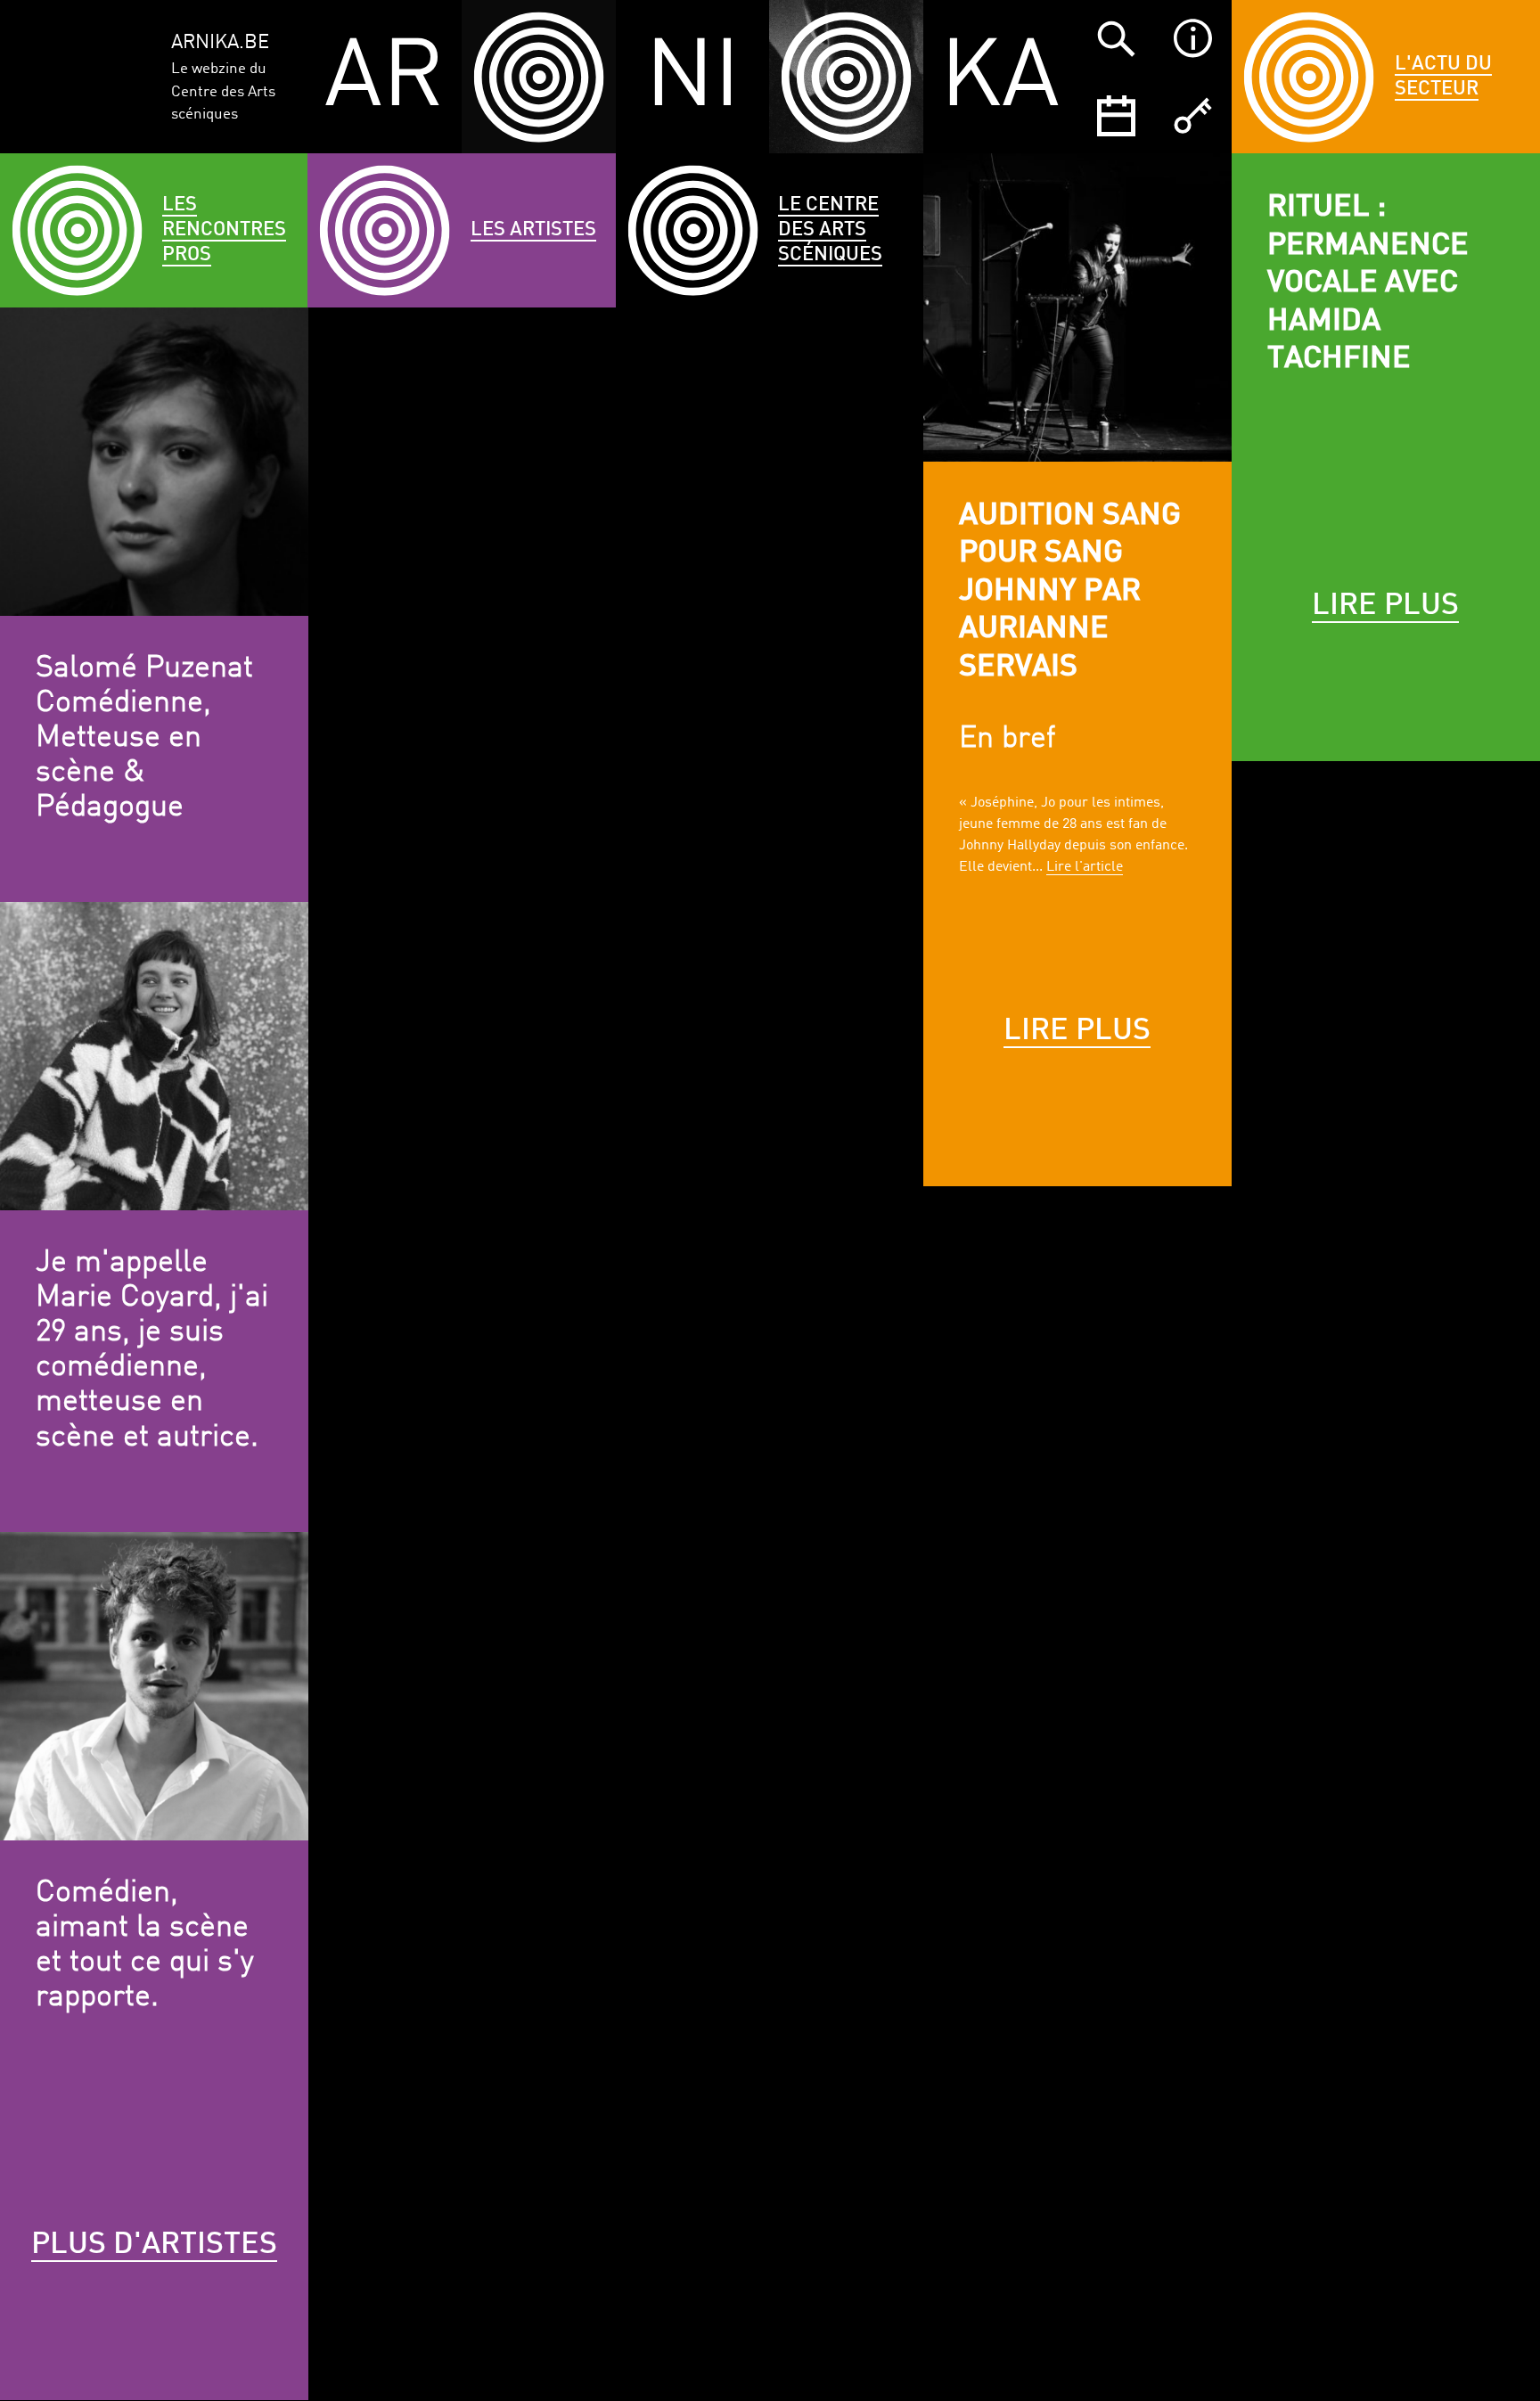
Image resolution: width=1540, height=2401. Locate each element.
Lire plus (1077, 1031)
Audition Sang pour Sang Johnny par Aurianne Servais (1070, 592)
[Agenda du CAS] (1116, 115)
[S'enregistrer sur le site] (1192, 115)
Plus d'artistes (154, 2245)
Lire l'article (1085, 867)
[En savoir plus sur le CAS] (1192, 38)
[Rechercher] (1116, 38)
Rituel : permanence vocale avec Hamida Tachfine (1368, 283)
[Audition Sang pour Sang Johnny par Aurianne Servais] (1077, 307)
